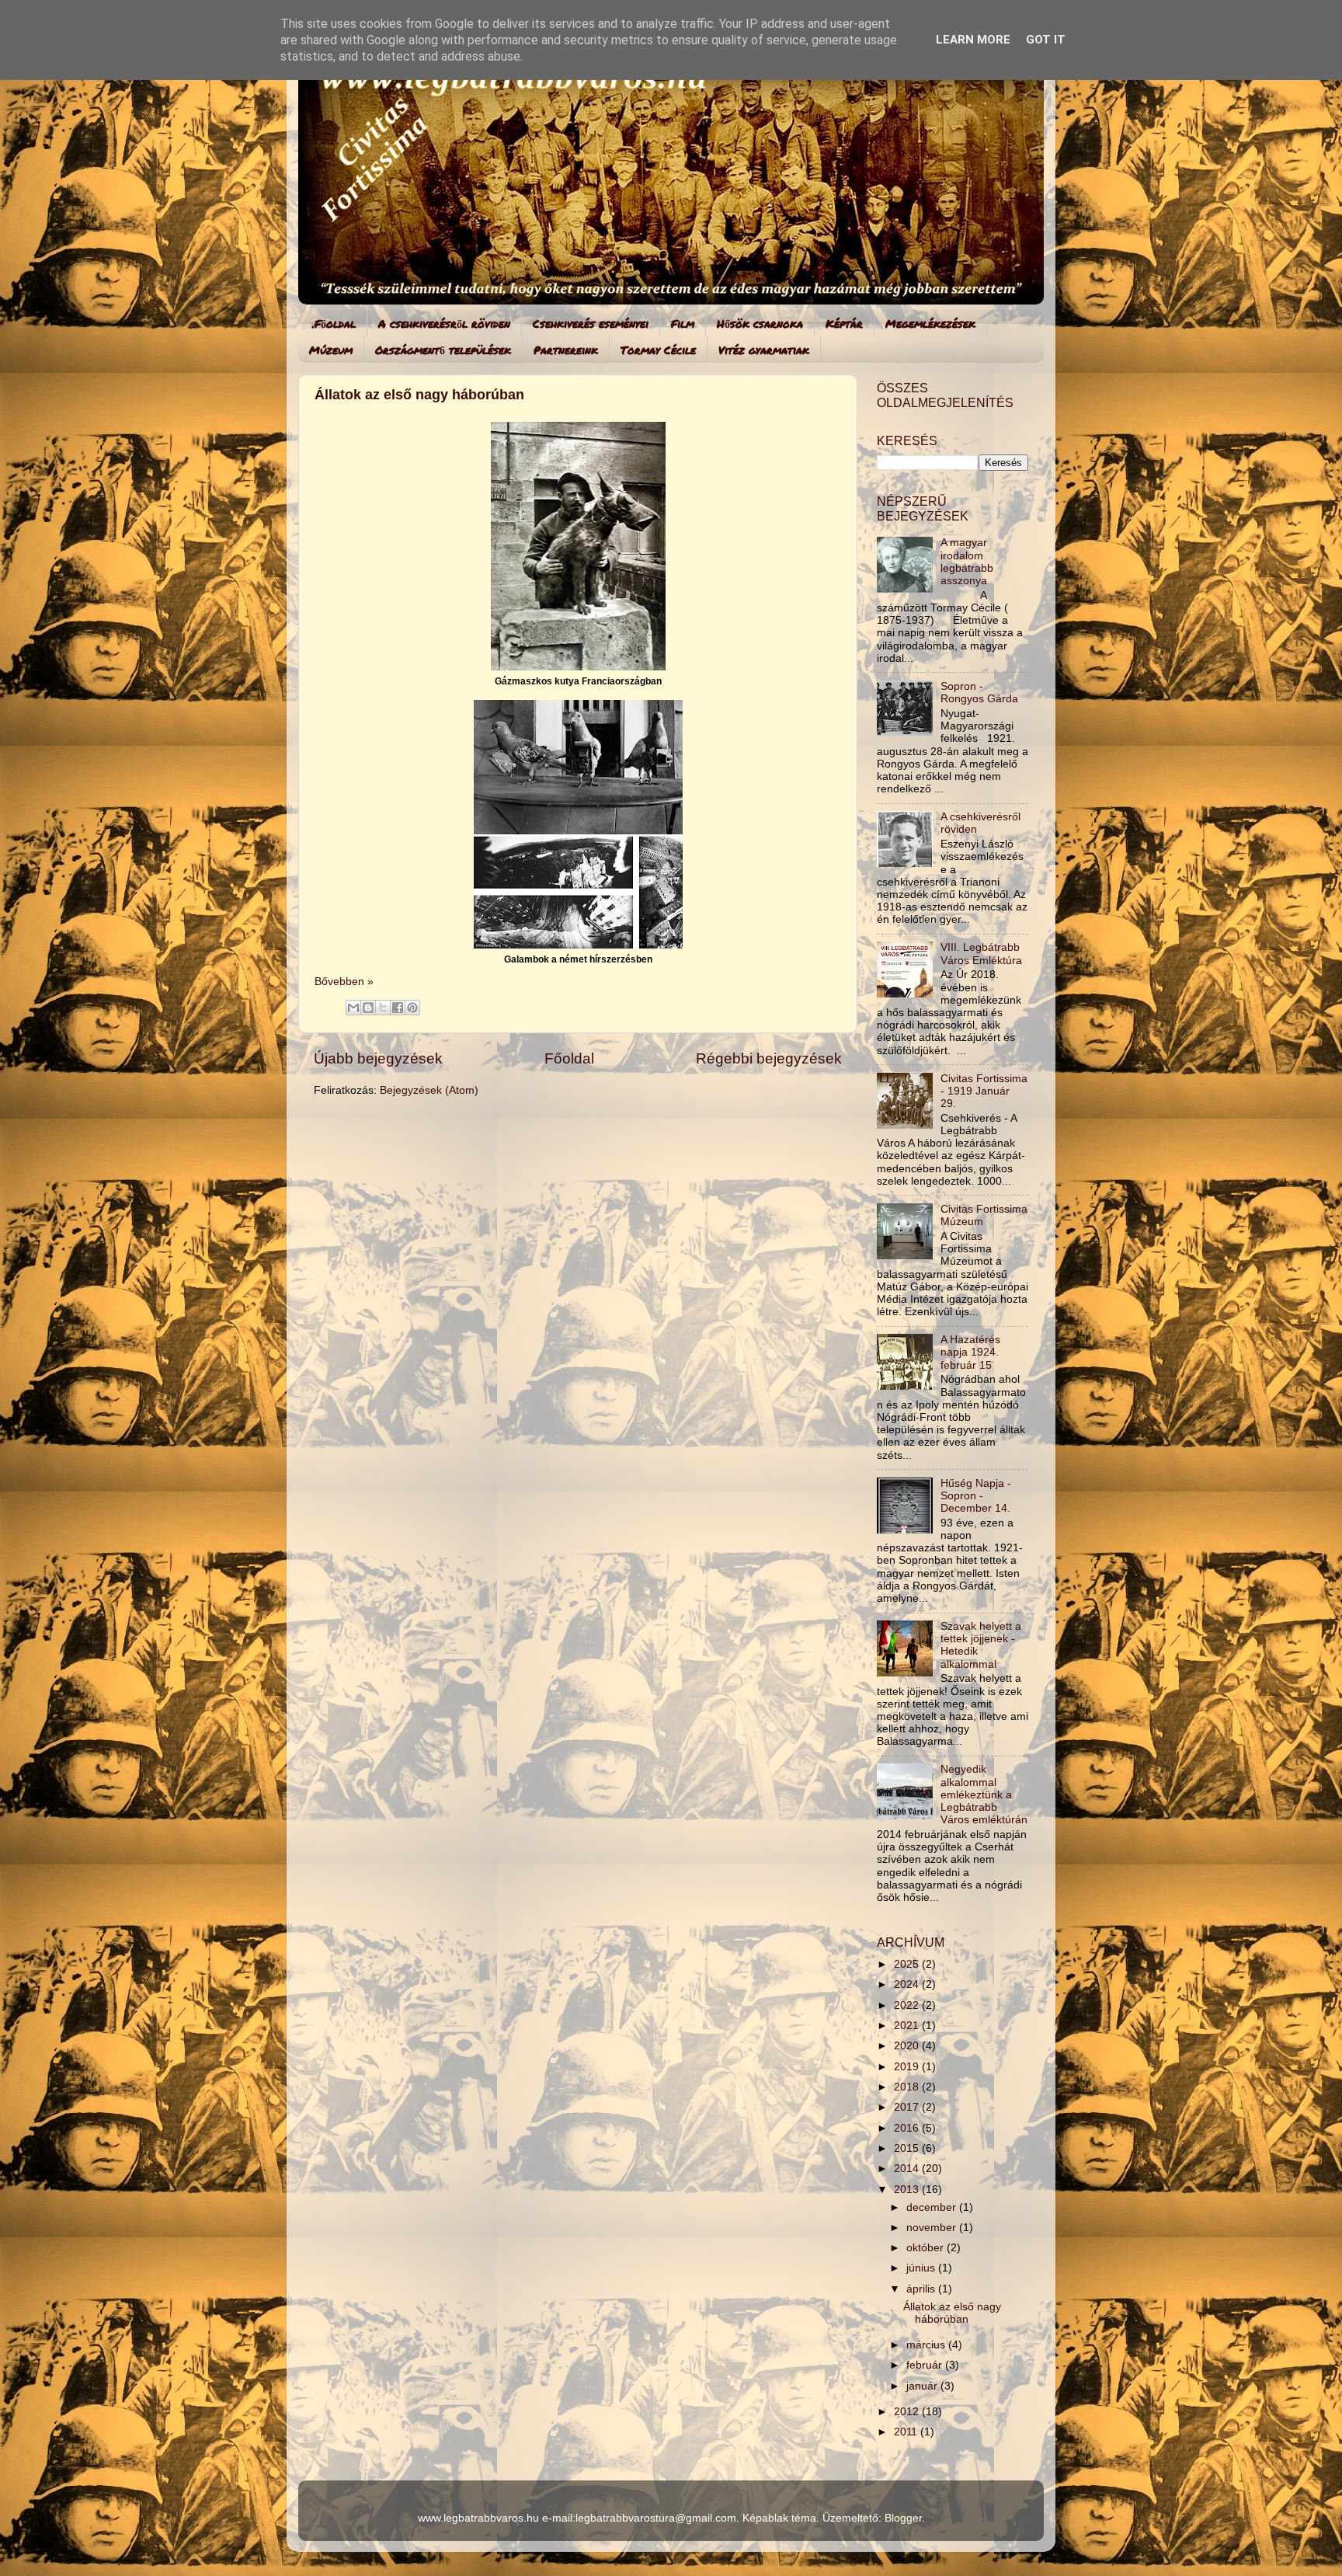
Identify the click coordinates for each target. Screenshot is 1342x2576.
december (933, 2207)
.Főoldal (334, 323)
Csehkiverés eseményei (591, 323)
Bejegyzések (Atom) (429, 1090)
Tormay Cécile (658, 350)
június (922, 2268)
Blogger (903, 2518)
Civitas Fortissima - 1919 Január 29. (984, 1091)
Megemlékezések (930, 323)
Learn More (973, 40)
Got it (1046, 40)
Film (683, 323)
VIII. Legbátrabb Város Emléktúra (981, 954)
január (923, 2386)
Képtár (844, 323)
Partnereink (566, 350)
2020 (908, 2046)
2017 (908, 2107)
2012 (908, 2412)
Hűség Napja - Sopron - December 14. (976, 1496)
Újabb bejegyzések (378, 1058)
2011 (907, 2432)
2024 (908, 1984)
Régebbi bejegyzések (769, 1058)
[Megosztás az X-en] (383, 1008)
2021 (908, 2026)
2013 (908, 2190)
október (927, 2248)
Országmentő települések (443, 350)
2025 (908, 1964)
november (933, 2228)
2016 (908, 2128)
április (922, 2289)
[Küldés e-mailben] (353, 1008)
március (927, 2345)
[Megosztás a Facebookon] (398, 1008)
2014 (908, 2169)
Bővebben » (344, 982)
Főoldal (569, 1058)
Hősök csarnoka (760, 323)
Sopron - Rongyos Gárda (979, 693)
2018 (908, 2087)
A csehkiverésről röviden (444, 323)
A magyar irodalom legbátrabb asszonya (967, 562)
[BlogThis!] (368, 1008)
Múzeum (331, 350)
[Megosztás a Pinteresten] (412, 1008)
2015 (908, 2148)
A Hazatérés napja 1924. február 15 (970, 1352)
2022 (908, 2005)
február (926, 2365)
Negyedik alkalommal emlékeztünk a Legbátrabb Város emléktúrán (984, 1794)
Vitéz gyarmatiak (764, 350)
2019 (908, 2067)
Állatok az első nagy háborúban (419, 395)
